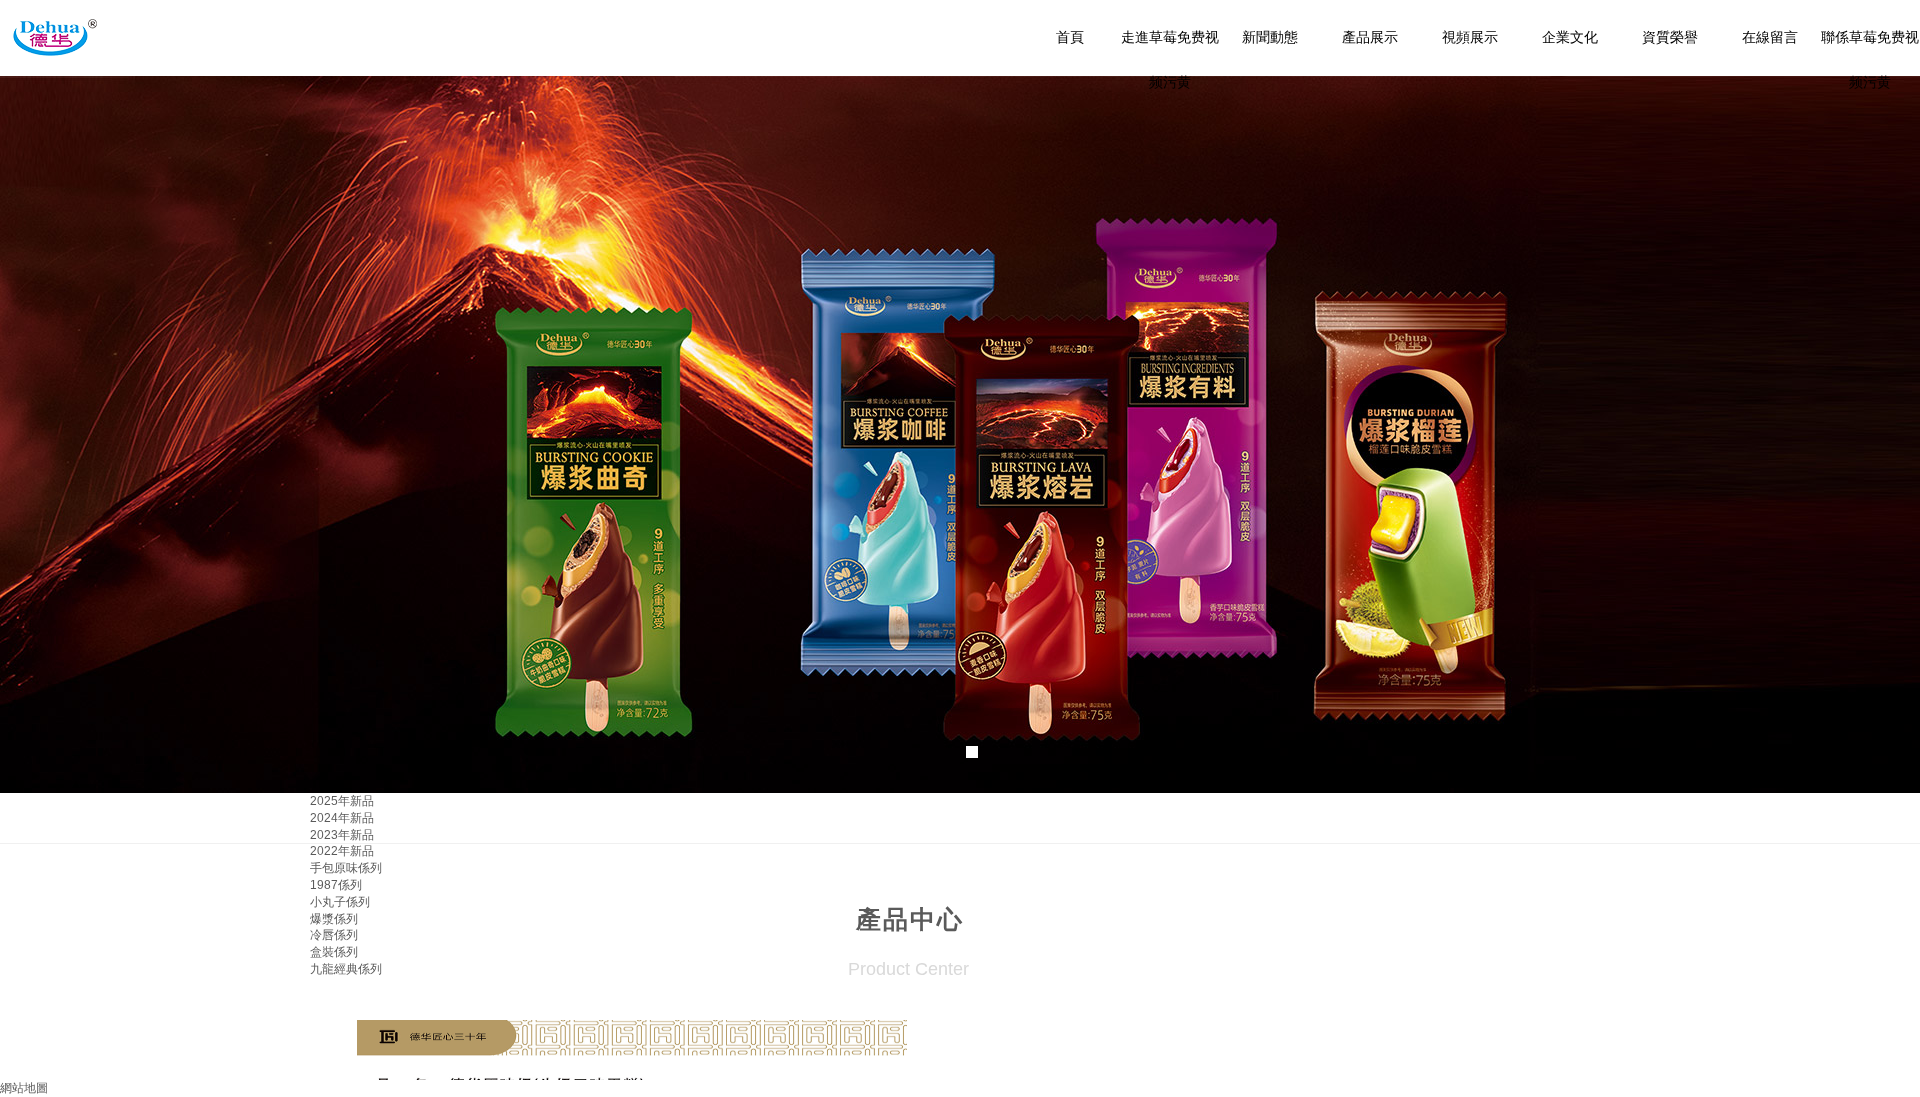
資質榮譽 (1670, 37)
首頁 (1070, 37)
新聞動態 (1270, 37)
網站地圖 (24, 1088)
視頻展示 (1470, 37)
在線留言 (1770, 37)
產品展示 (1370, 37)
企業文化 (1570, 37)
